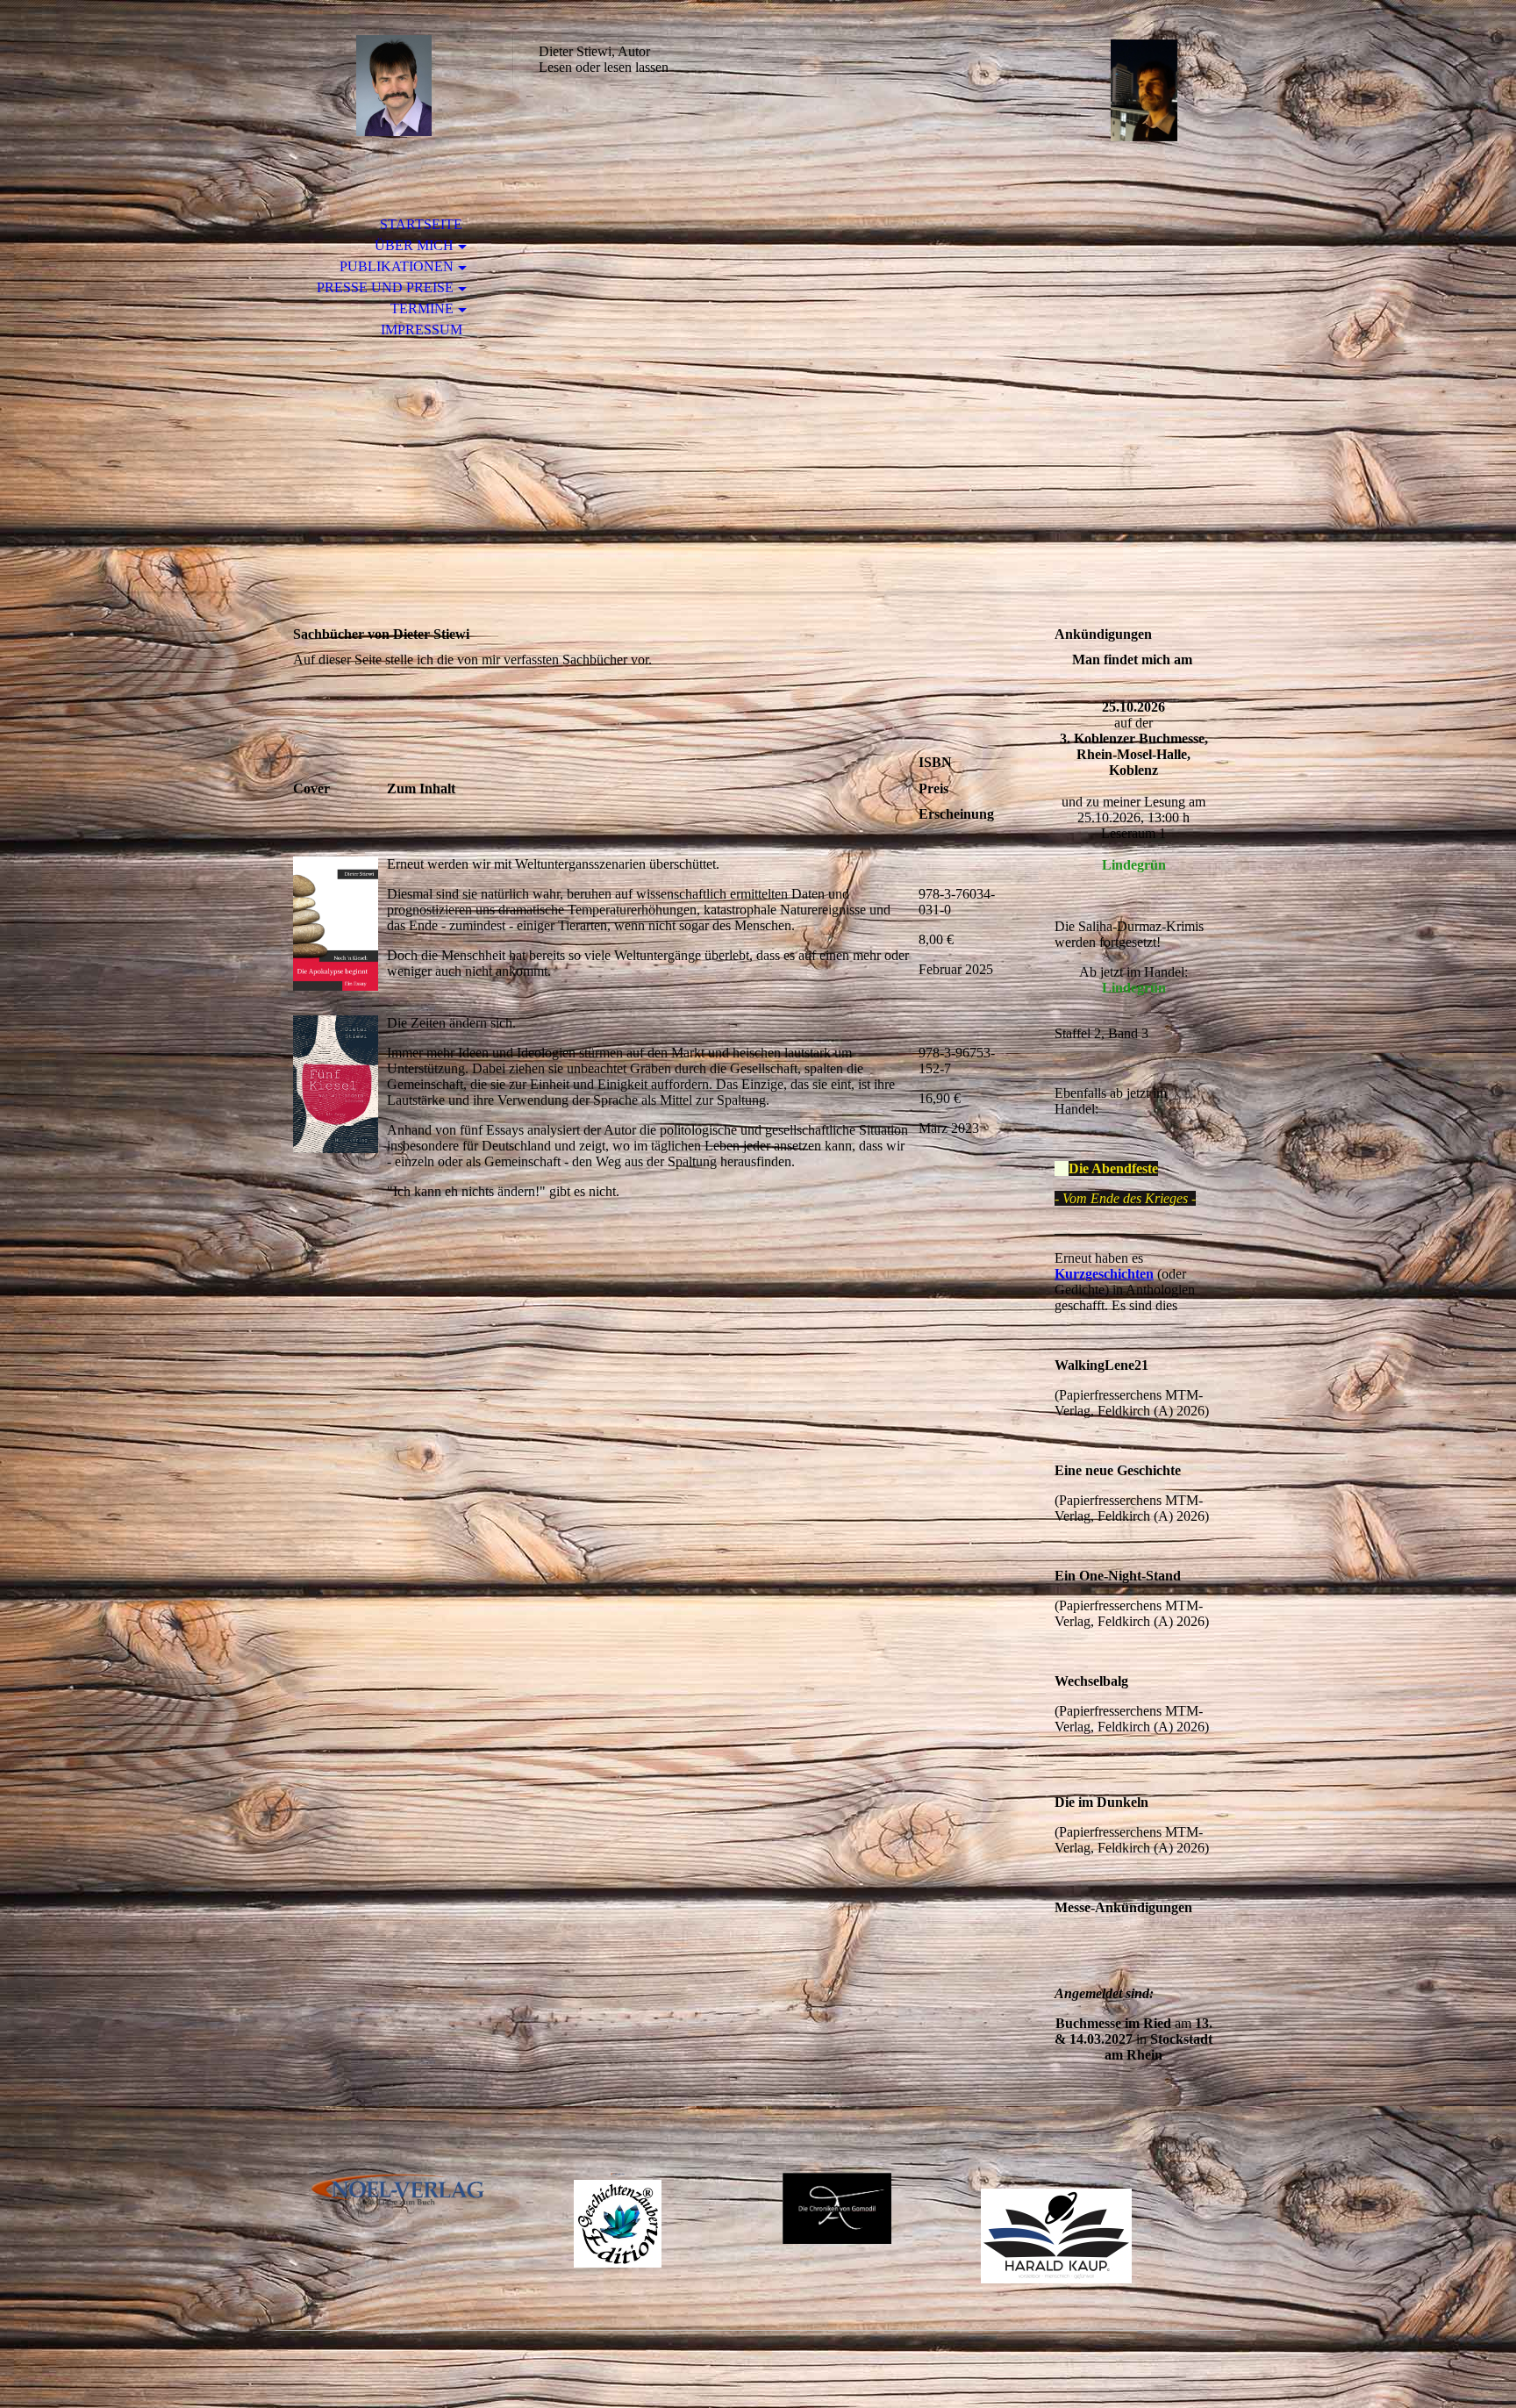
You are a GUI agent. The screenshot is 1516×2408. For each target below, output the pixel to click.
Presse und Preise (385, 287)
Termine (422, 308)
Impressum (422, 330)
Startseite (421, 224)
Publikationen (397, 266)
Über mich (414, 245)
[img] (394, 86)
